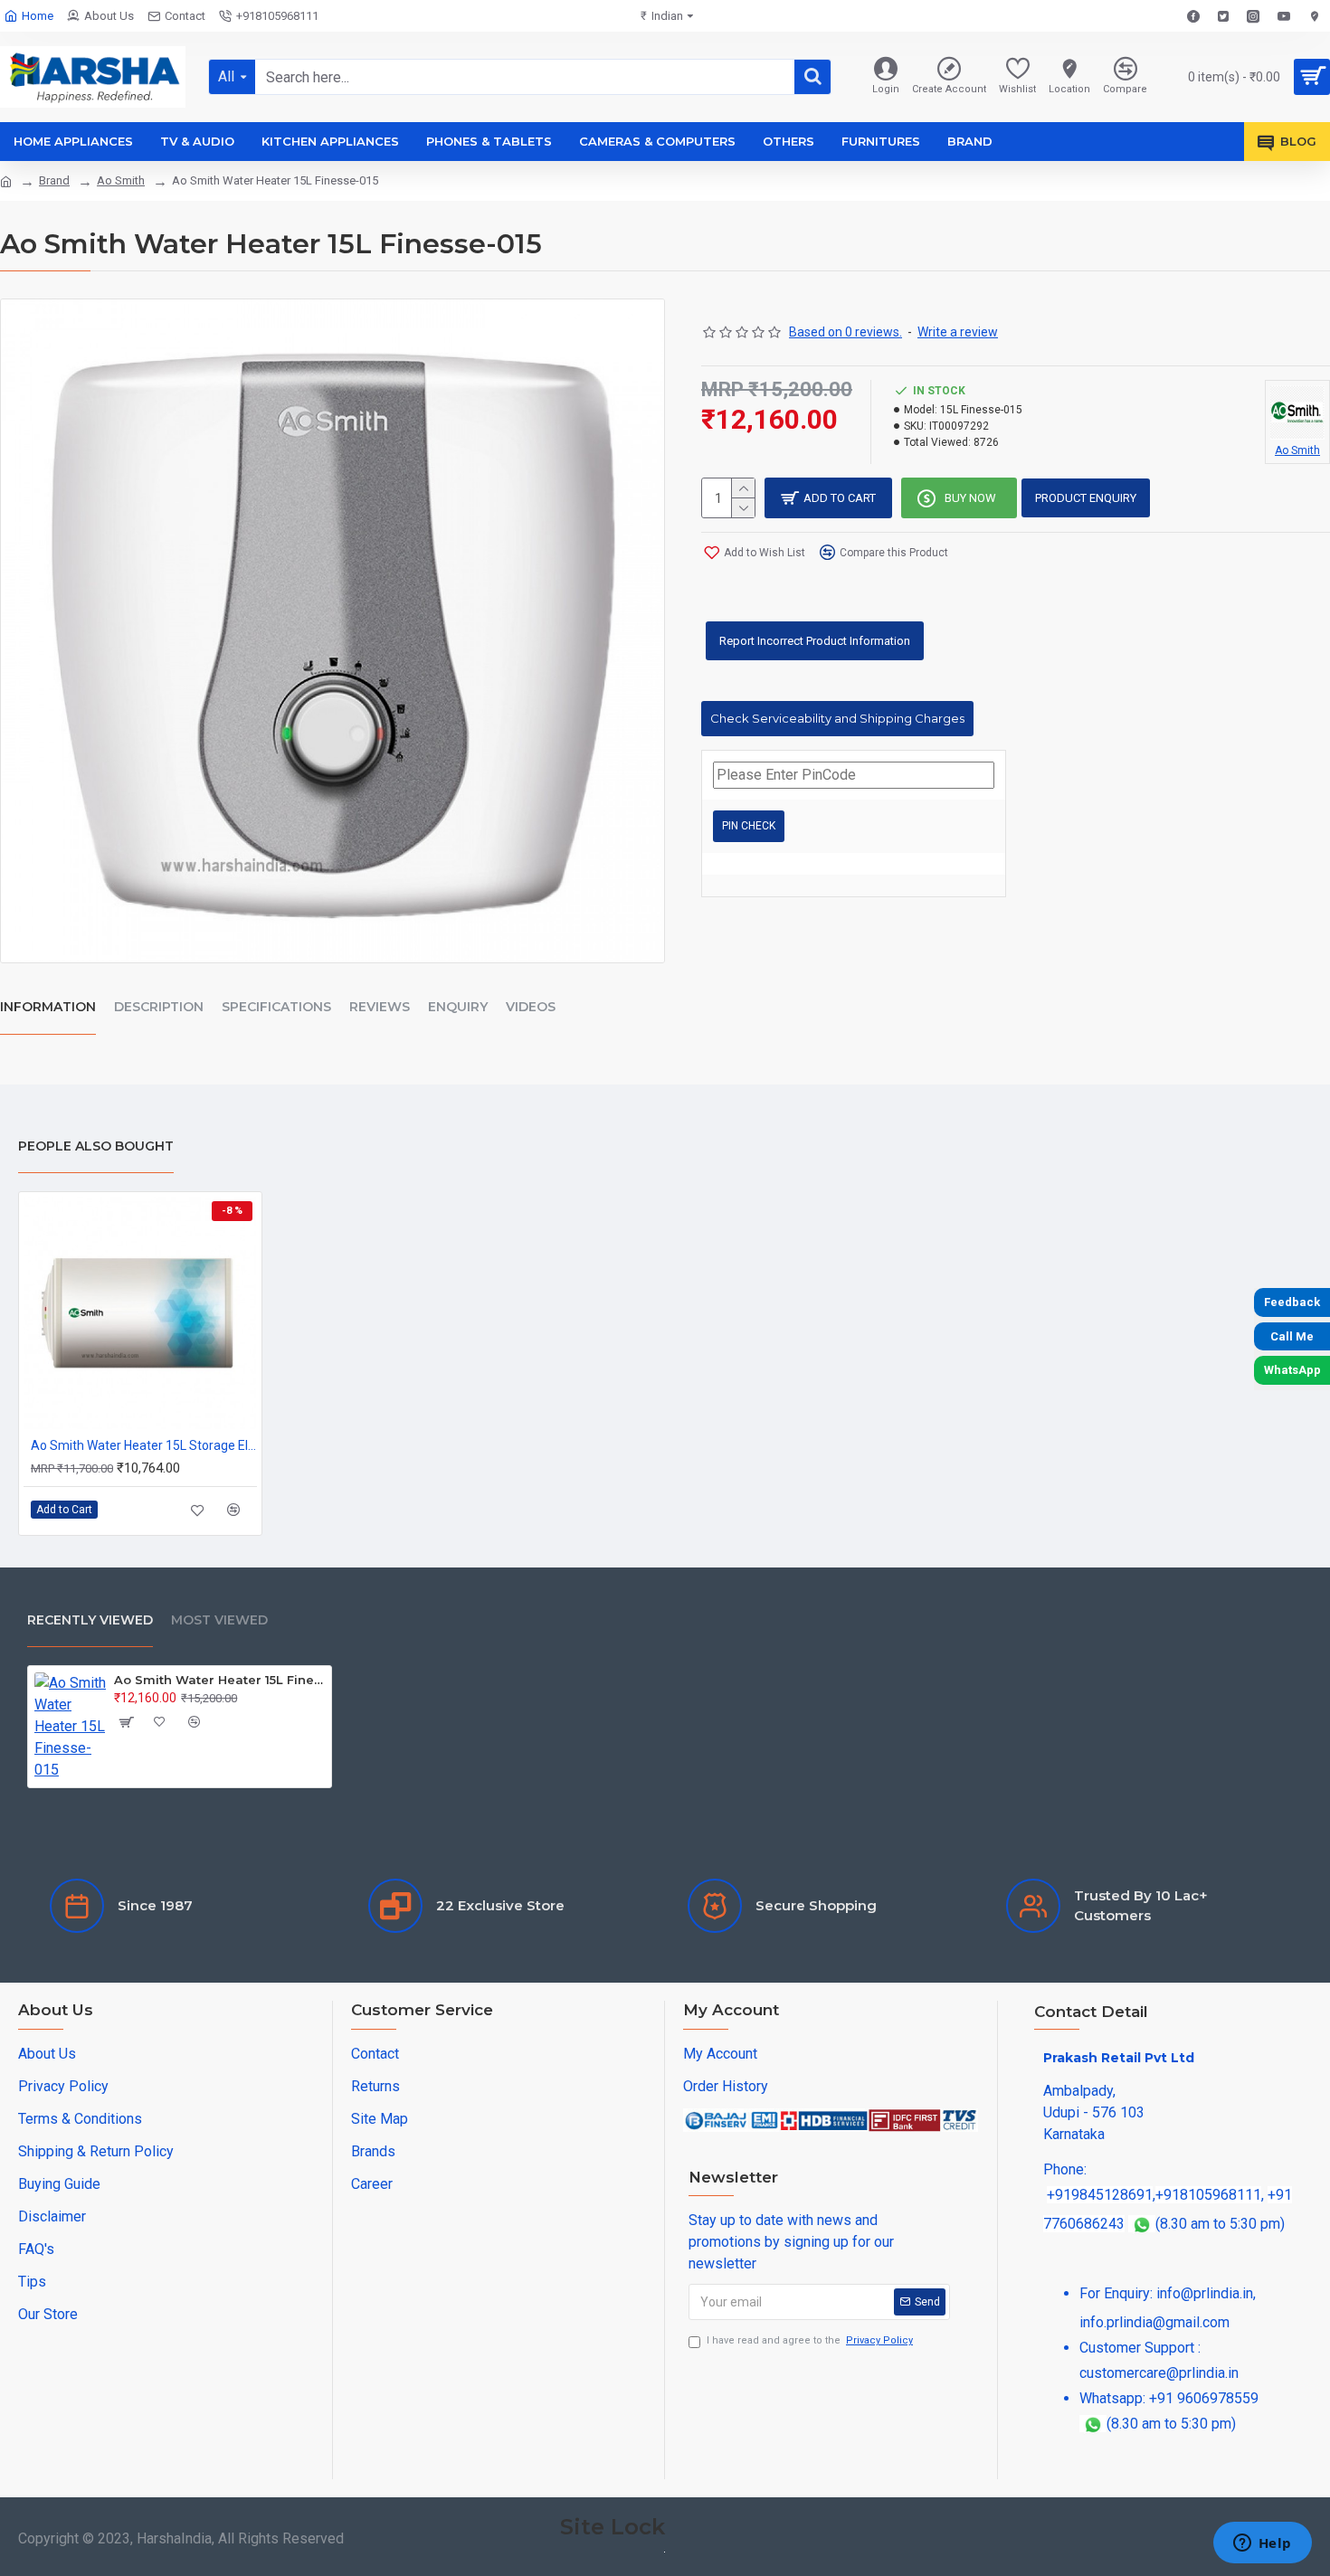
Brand (54, 180)
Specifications (276, 1007)
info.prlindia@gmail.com (1154, 2322)
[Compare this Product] (234, 1510)
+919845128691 (1100, 2195)
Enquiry (458, 1007)
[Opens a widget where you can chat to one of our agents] (1262, 2544)
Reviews (380, 1007)
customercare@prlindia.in (1159, 2373)
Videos (531, 1007)
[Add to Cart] (125, 1722)
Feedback (1292, 1302)
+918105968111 (1208, 2195)
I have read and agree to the (810, 2340)
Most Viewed (219, 1620)
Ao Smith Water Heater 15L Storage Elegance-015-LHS (144, 1445)
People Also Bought (96, 1146)
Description (159, 1007)
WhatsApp (1292, 1370)
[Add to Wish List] (198, 1510)
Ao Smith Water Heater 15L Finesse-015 (219, 1680)
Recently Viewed (90, 1620)
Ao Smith (121, 180)
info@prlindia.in (1205, 2293)
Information (48, 1007)
